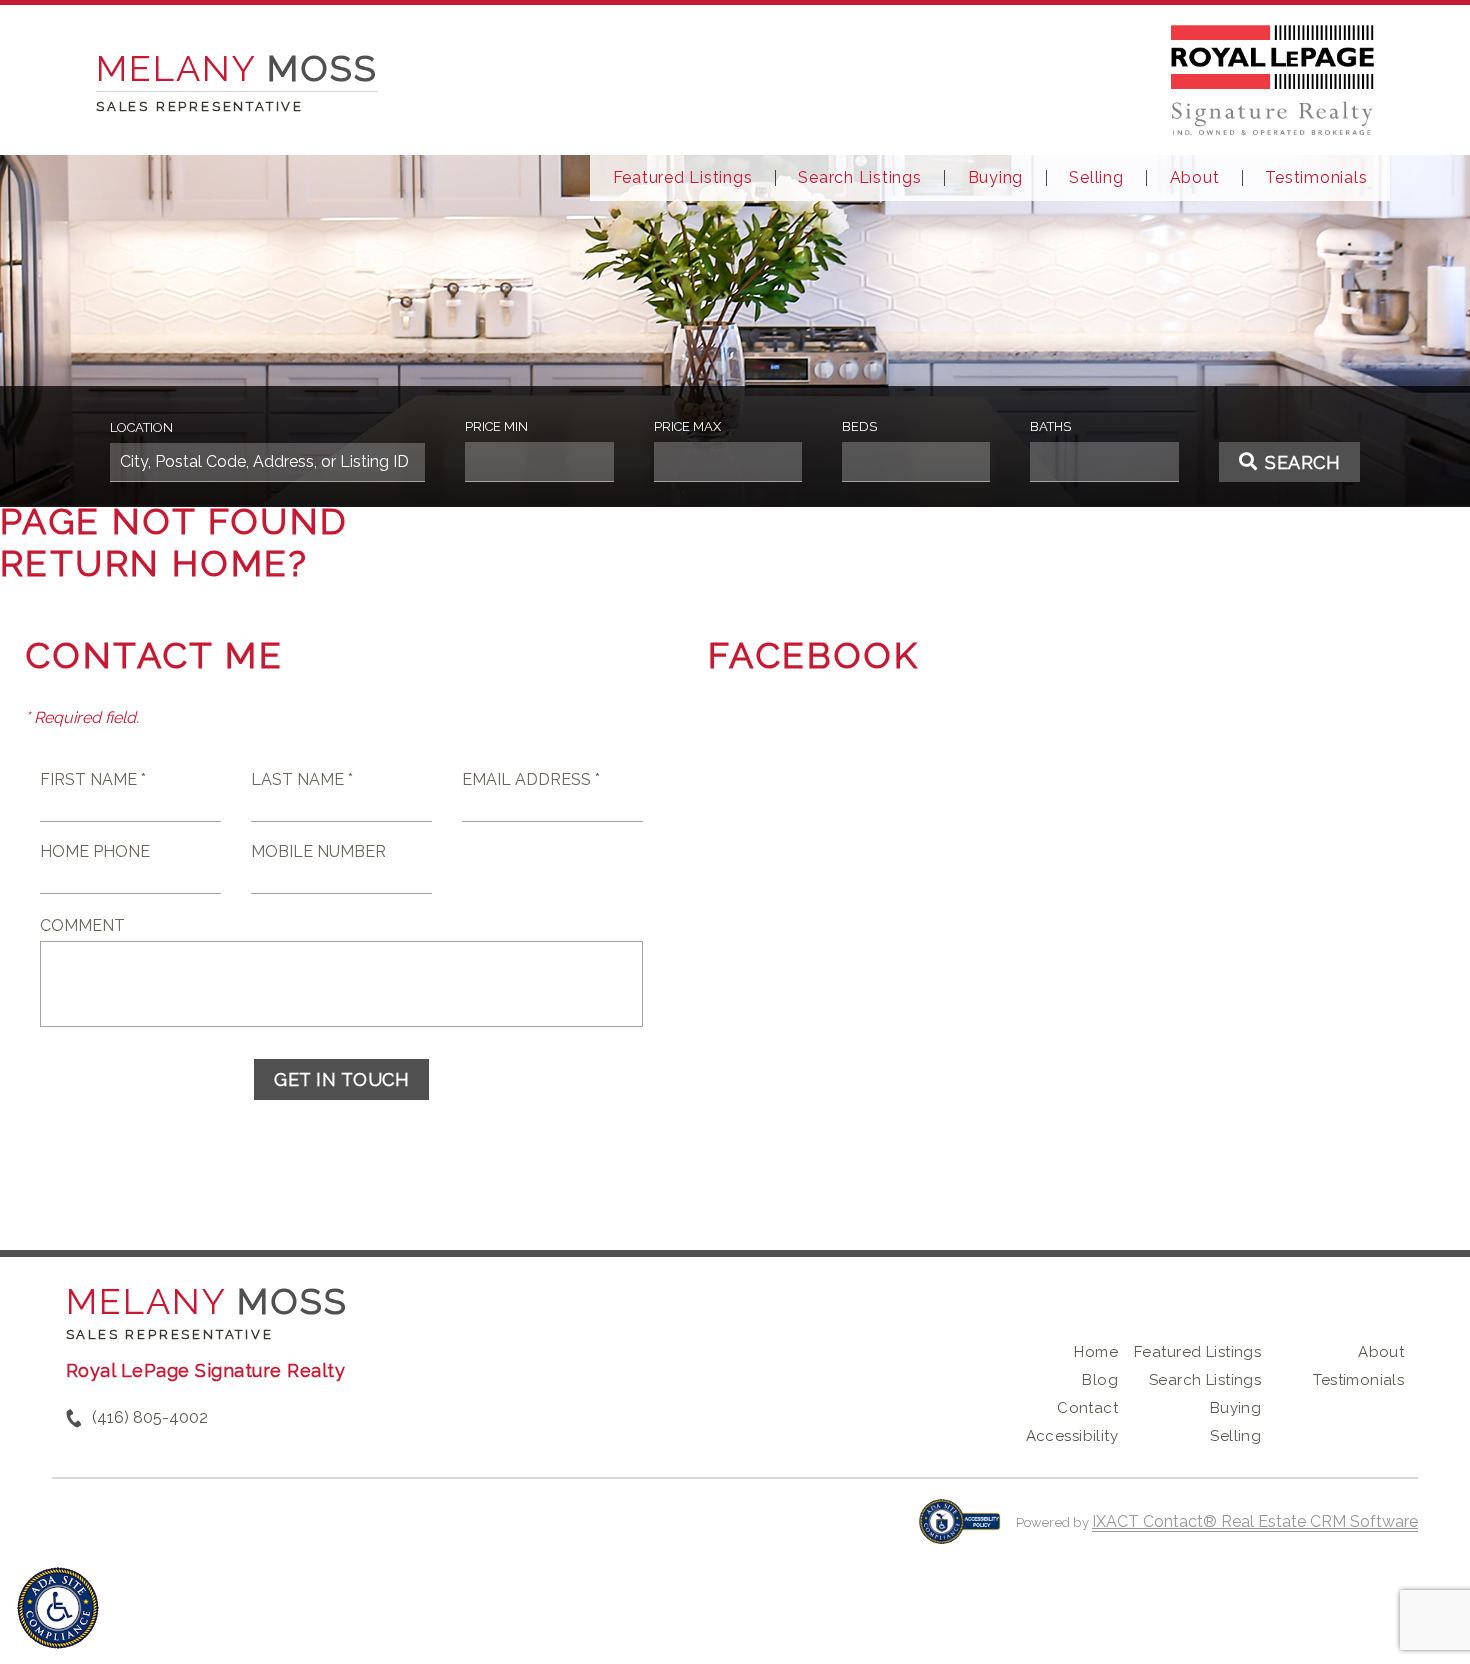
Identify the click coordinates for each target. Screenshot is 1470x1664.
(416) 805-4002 (150, 1417)
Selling (1096, 178)
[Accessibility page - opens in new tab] (959, 1531)
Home (1096, 1352)
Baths (1050, 426)
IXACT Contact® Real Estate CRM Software (1255, 1521)
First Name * (93, 779)
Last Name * (302, 779)
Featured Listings (683, 178)
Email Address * (531, 779)
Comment (82, 925)
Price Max (687, 426)
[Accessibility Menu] (58, 1608)
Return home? (154, 563)
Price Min (496, 426)
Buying (996, 178)
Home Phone (95, 851)
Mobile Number (318, 851)
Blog (1100, 1380)
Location (141, 427)
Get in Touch (341, 1079)
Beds (859, 426)
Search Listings (859, 178)
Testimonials (1316, 178)
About (1195, 178)
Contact (1087, 1408)
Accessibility (1072, 1436)
